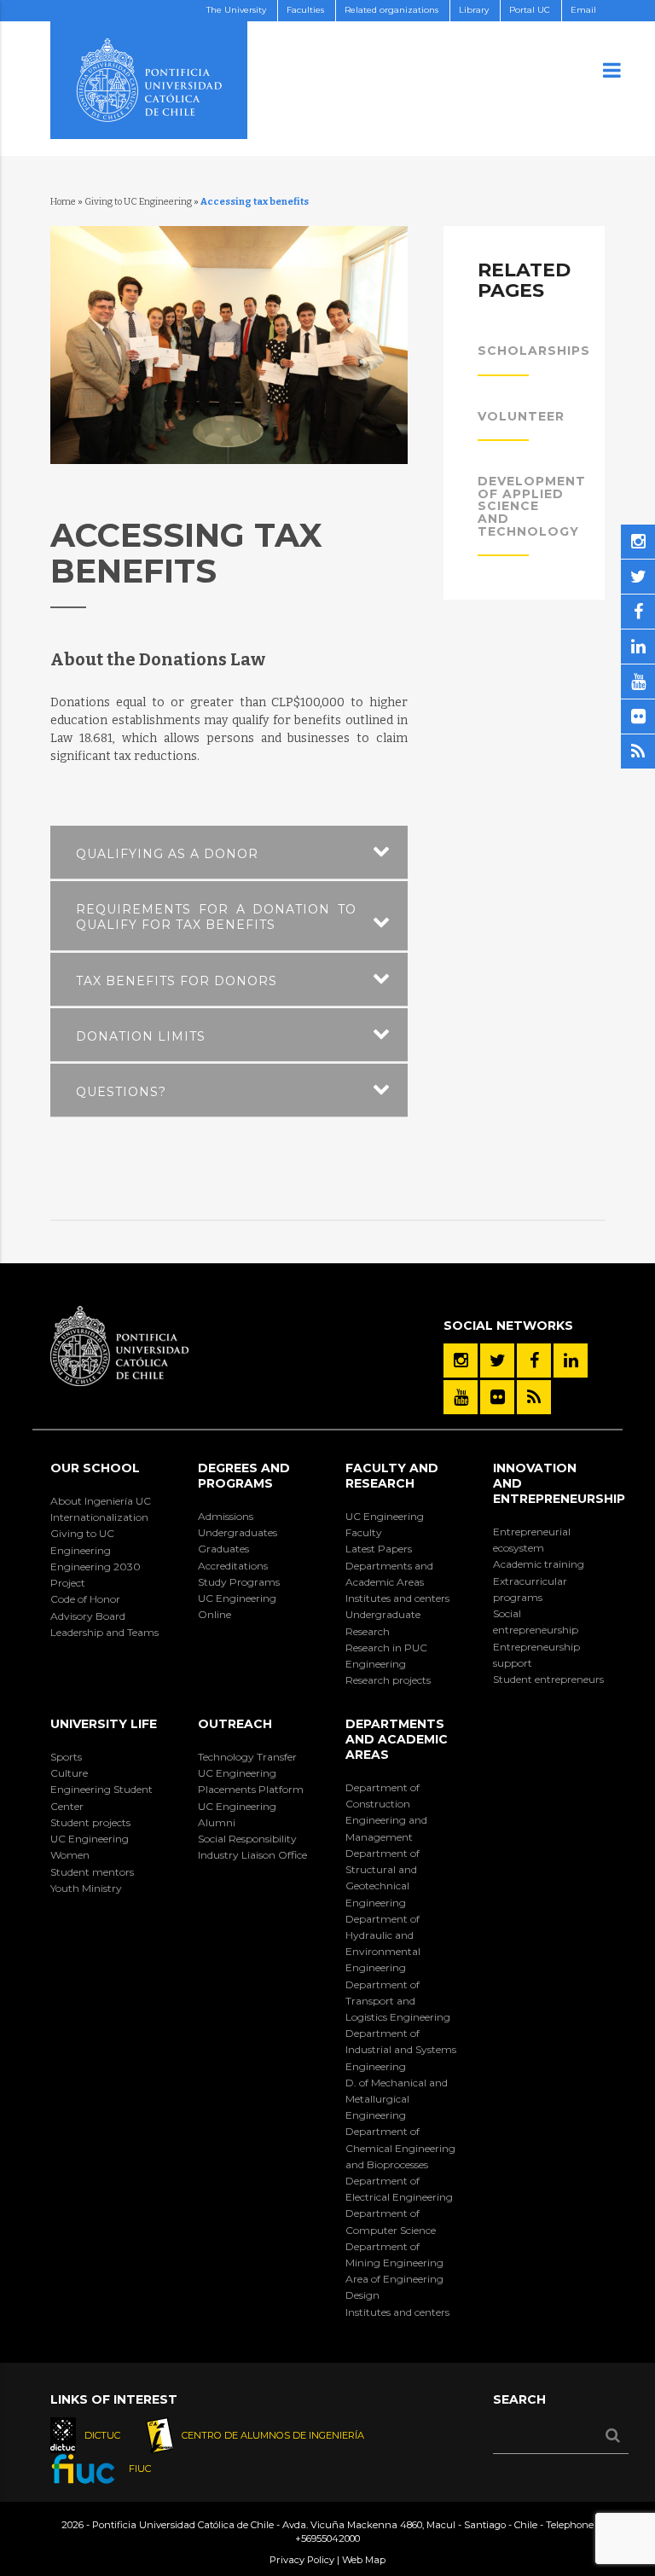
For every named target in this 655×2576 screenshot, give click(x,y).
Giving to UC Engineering (138, 202)
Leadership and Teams (104, 1632)
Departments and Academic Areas (389, 1574)
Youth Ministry (86, 1888)
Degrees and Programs (244, 1476)
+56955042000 (327, 2538)
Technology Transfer (247, 1757)
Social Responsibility (247, 1839)
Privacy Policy (302, 2560)
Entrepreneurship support (536, 1655)
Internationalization (99, 1517)
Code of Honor (85, 1599)
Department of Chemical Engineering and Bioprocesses (400, 2147)
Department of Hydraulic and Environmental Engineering (383, 1944)
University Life (104, 1724)
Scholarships (534, 351)
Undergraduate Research (383, 1622)
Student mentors (92, 1872)
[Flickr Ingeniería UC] (497, 1397)
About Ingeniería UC (101, 1501)
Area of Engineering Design (394, 2287)
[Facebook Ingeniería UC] (534, 1361)
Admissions (226, 1516)
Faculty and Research (392, 1476)
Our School (95, 1468)
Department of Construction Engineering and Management (386, 1812)
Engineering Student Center (101, 1797)
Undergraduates (238, 1532)
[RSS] (534, 1397)
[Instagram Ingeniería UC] (461, 1361)
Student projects (90, 1822)
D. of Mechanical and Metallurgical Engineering (397, 2099)
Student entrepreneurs (548, 1679)
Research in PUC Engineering (386, 1656)
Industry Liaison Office (252, 1855)
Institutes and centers (397, 1598)
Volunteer (521, 416)
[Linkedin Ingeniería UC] (571, 1361)
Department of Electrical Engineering (399, 2189)
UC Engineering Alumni (237, 1814)
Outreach (235, 1724)
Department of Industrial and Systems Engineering (401, 2049)
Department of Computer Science (391, 2221)
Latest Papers (379, 1549)
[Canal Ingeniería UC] (461, 1397)
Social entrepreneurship (536, 1622)
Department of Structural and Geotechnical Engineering (383, 1878)
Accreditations (233, 1566)
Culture (69, 1773)
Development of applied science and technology (532, 506)
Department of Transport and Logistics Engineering (398, 2001)
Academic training (539, 1564)
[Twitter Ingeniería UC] (497, 1361)
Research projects (388, 1680)
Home (63, 202)
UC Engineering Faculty (385, 1524)
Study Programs (239, 1582)
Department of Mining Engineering (394, 2254)
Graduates (223, 1549)
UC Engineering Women (90, 1847)
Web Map (364, 2560)
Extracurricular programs (530, 1589)
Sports (66, 1757)
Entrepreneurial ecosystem (532, 1540)
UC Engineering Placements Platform (251, 1781)
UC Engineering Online (237, 1606)
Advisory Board (88, 1616)
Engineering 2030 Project (96, 1575)
